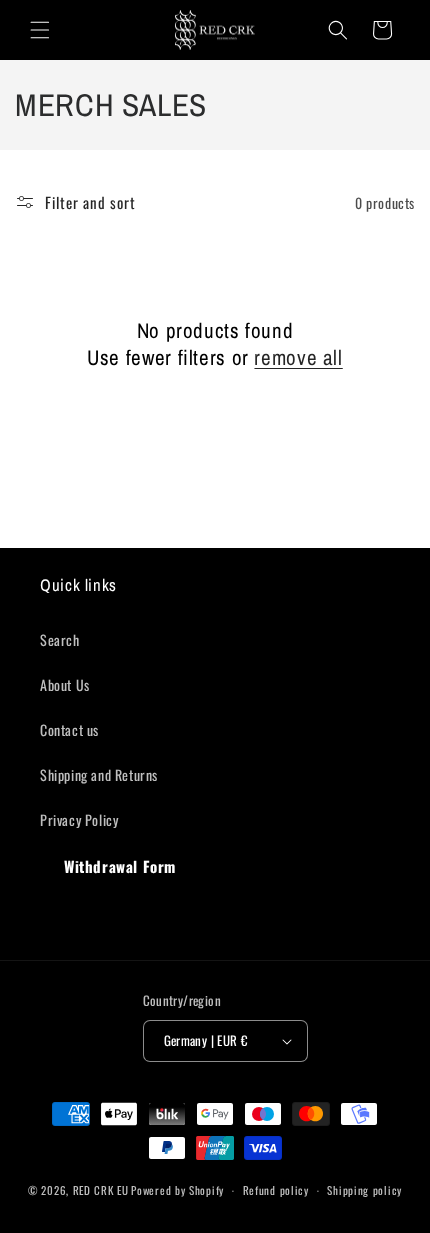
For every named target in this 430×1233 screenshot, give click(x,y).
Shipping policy (364, 1190)
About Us (65, 684)
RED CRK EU (101, 1190)
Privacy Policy (79, 819)
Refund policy (276, 1190)
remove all (298, 357)
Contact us (69, 729)
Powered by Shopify (177, 1190)
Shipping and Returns (99, 774)
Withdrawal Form (120, 866)
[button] (40, 30)
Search (60, 639)
